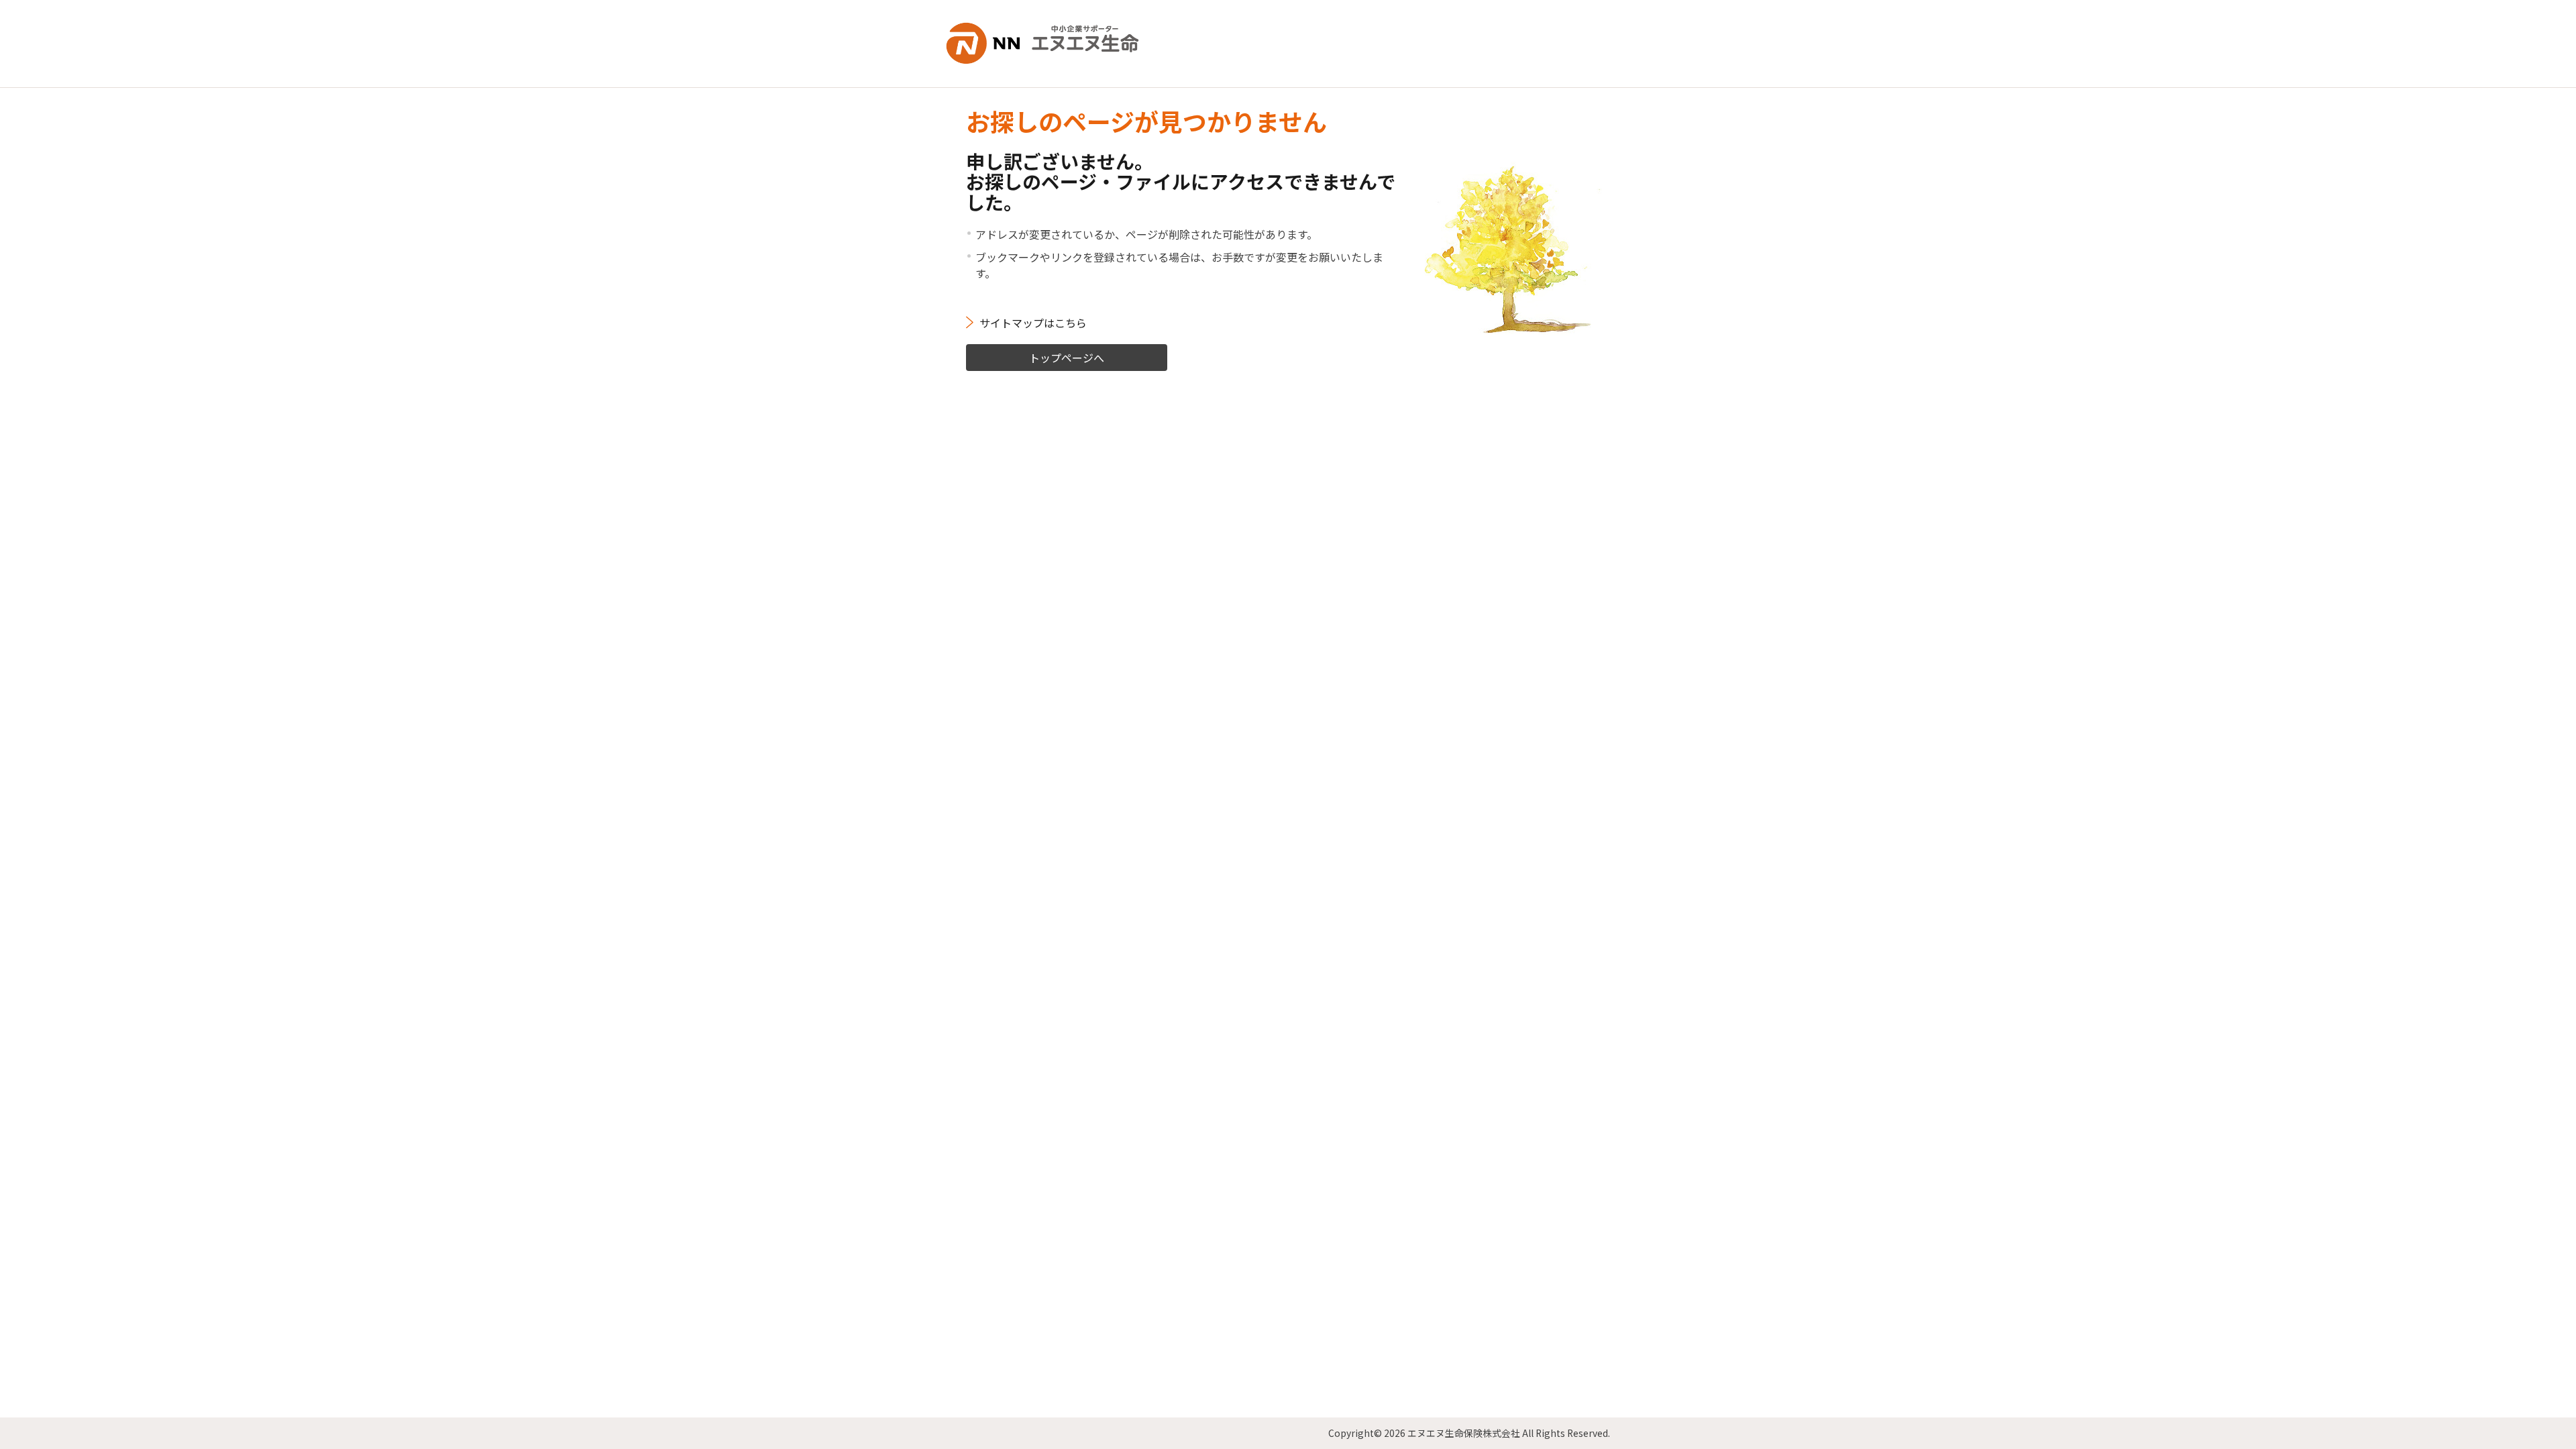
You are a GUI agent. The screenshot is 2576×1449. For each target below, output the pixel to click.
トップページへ (1067, 358)
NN (1053, 44)
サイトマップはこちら (1033, 323)
